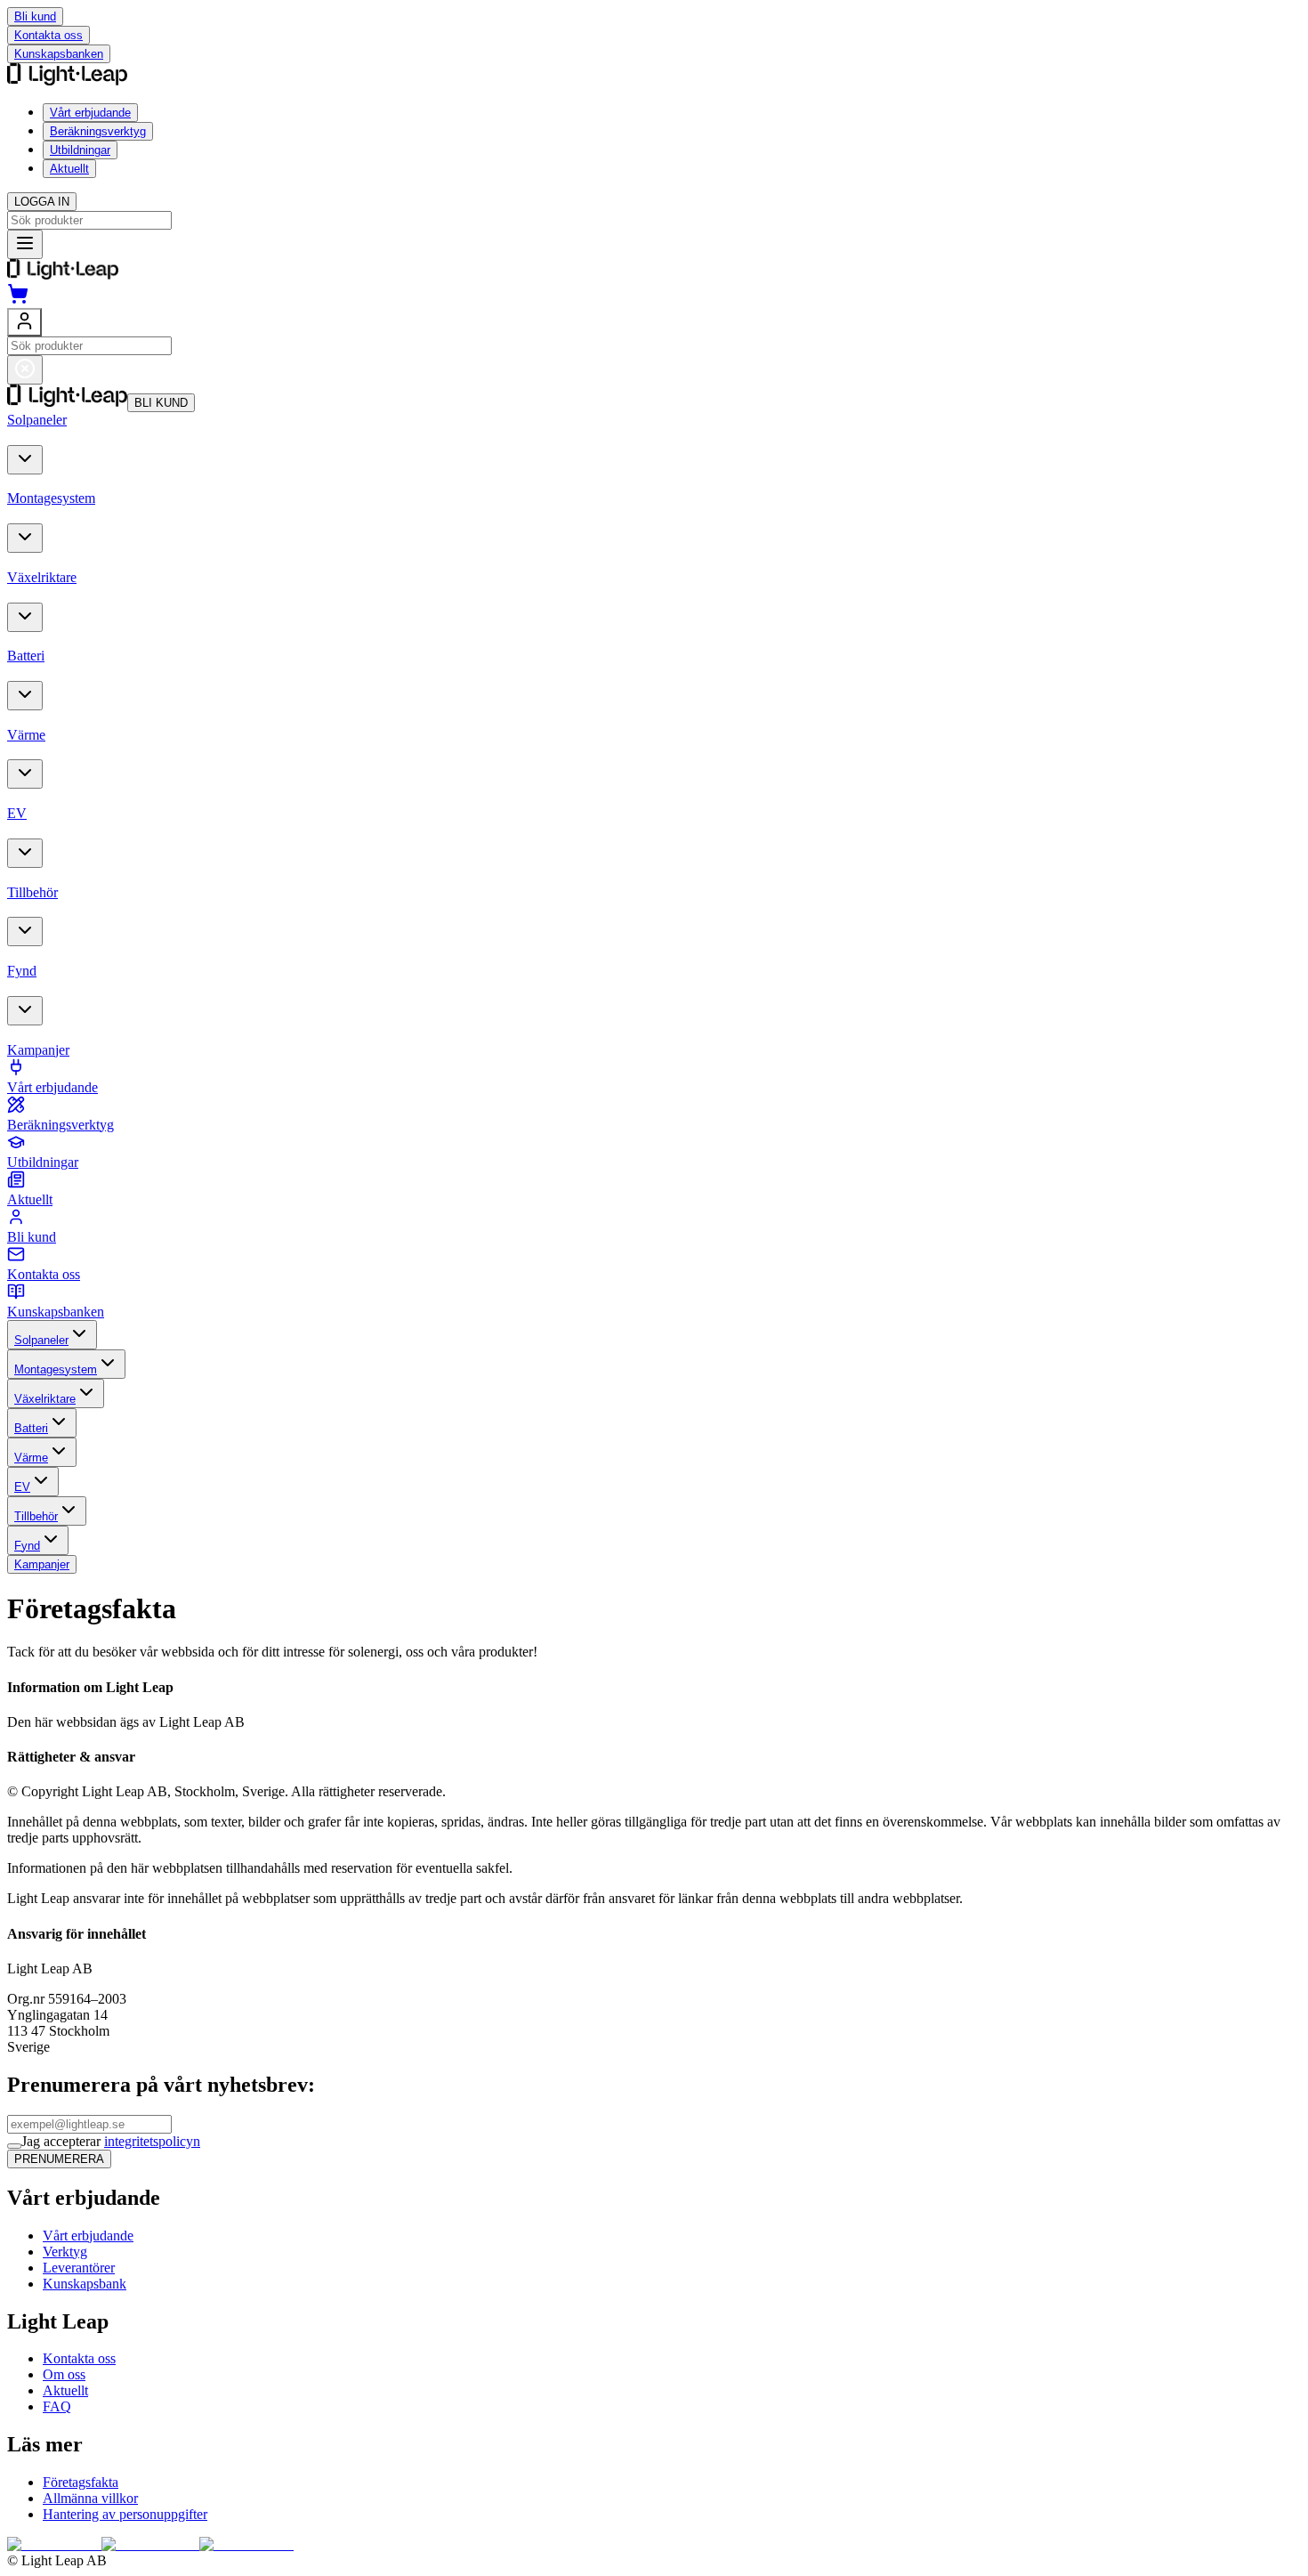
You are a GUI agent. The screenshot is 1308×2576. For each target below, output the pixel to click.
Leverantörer (79, 2268)
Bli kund (35, 16)
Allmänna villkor (90, 2498)
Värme (31, 1458)
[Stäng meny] (25, 370)
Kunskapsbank (85, 2284)
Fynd (27, 1546)
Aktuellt (69, 169)
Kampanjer (42, 1564)
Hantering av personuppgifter (125, 2514)
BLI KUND (161, 403)
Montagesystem (56, 1369)
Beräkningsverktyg (98, 131)
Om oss (64, 2374)
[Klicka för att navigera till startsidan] (63, 275)
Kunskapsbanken (59, 54)
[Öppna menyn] (25, 244)
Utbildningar (80, 150)
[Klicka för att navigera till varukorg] (18, 300)
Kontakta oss (48, 35)
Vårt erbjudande (90, 113)
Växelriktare (45, 1399)
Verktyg (65, 2252)
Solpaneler (41, 1340)
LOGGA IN (42, 202)
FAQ (57, 2406)
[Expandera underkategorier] (25, 460)
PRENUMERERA (59, 2159)
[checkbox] (14, 2146)
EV (22, 1487)
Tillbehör (36, 1516)
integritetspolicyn (152, 2141)
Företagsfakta (81, 2482)
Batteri (31, 1428)
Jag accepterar (111, 2141)
